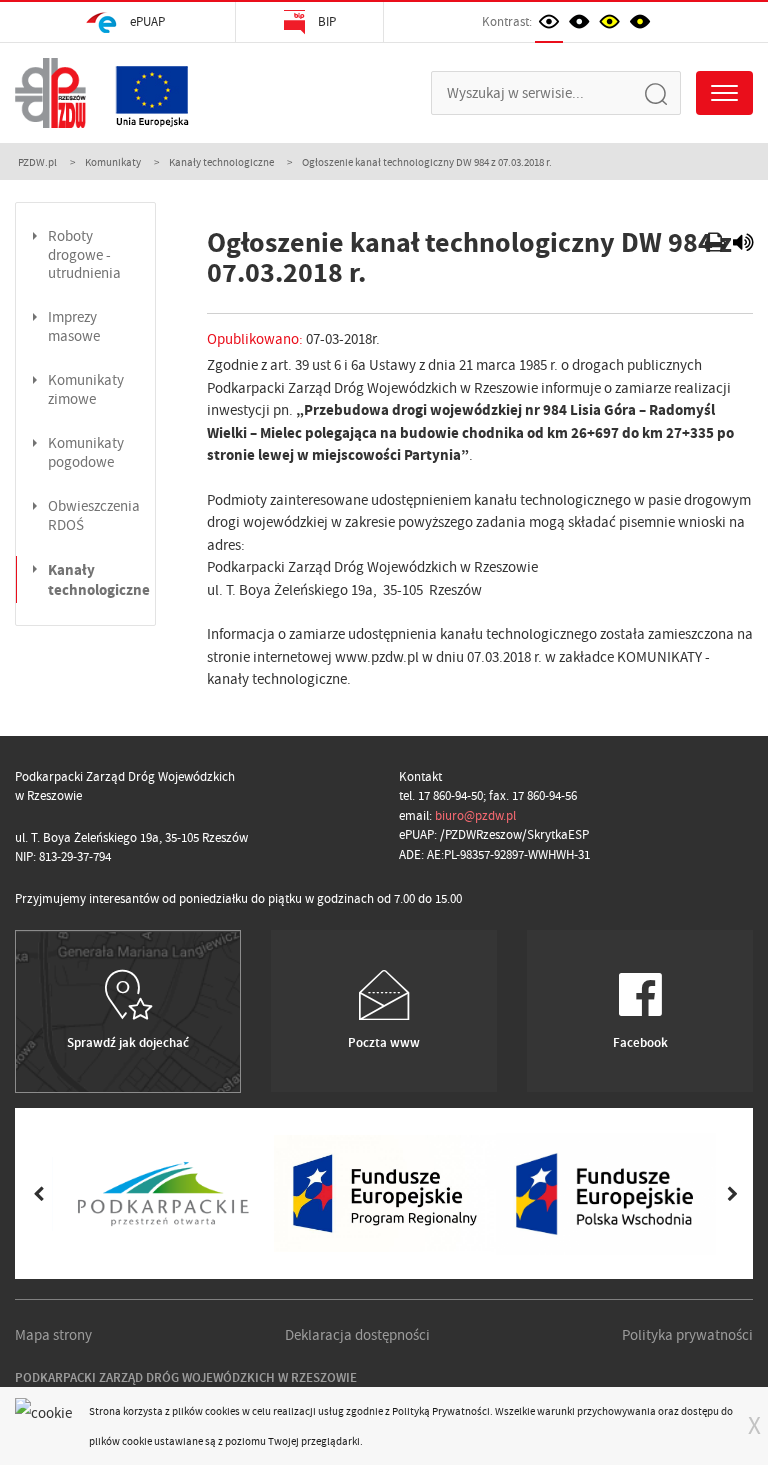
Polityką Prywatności (441, 1411)
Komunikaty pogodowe (86, 453)
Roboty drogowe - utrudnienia (84, 255)
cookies (222, 1411)
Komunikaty (113, 162)
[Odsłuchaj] (743, 245)
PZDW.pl (37, 162)
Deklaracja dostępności (357, 1335)
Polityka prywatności (687, 1335)
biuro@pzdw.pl (475, 815)
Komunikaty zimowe (86, 390)
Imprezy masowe (74, 327)
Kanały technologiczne (221, 162)
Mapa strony (53, 1335)
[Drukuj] (717, 245)
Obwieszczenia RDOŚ (94, 516)
